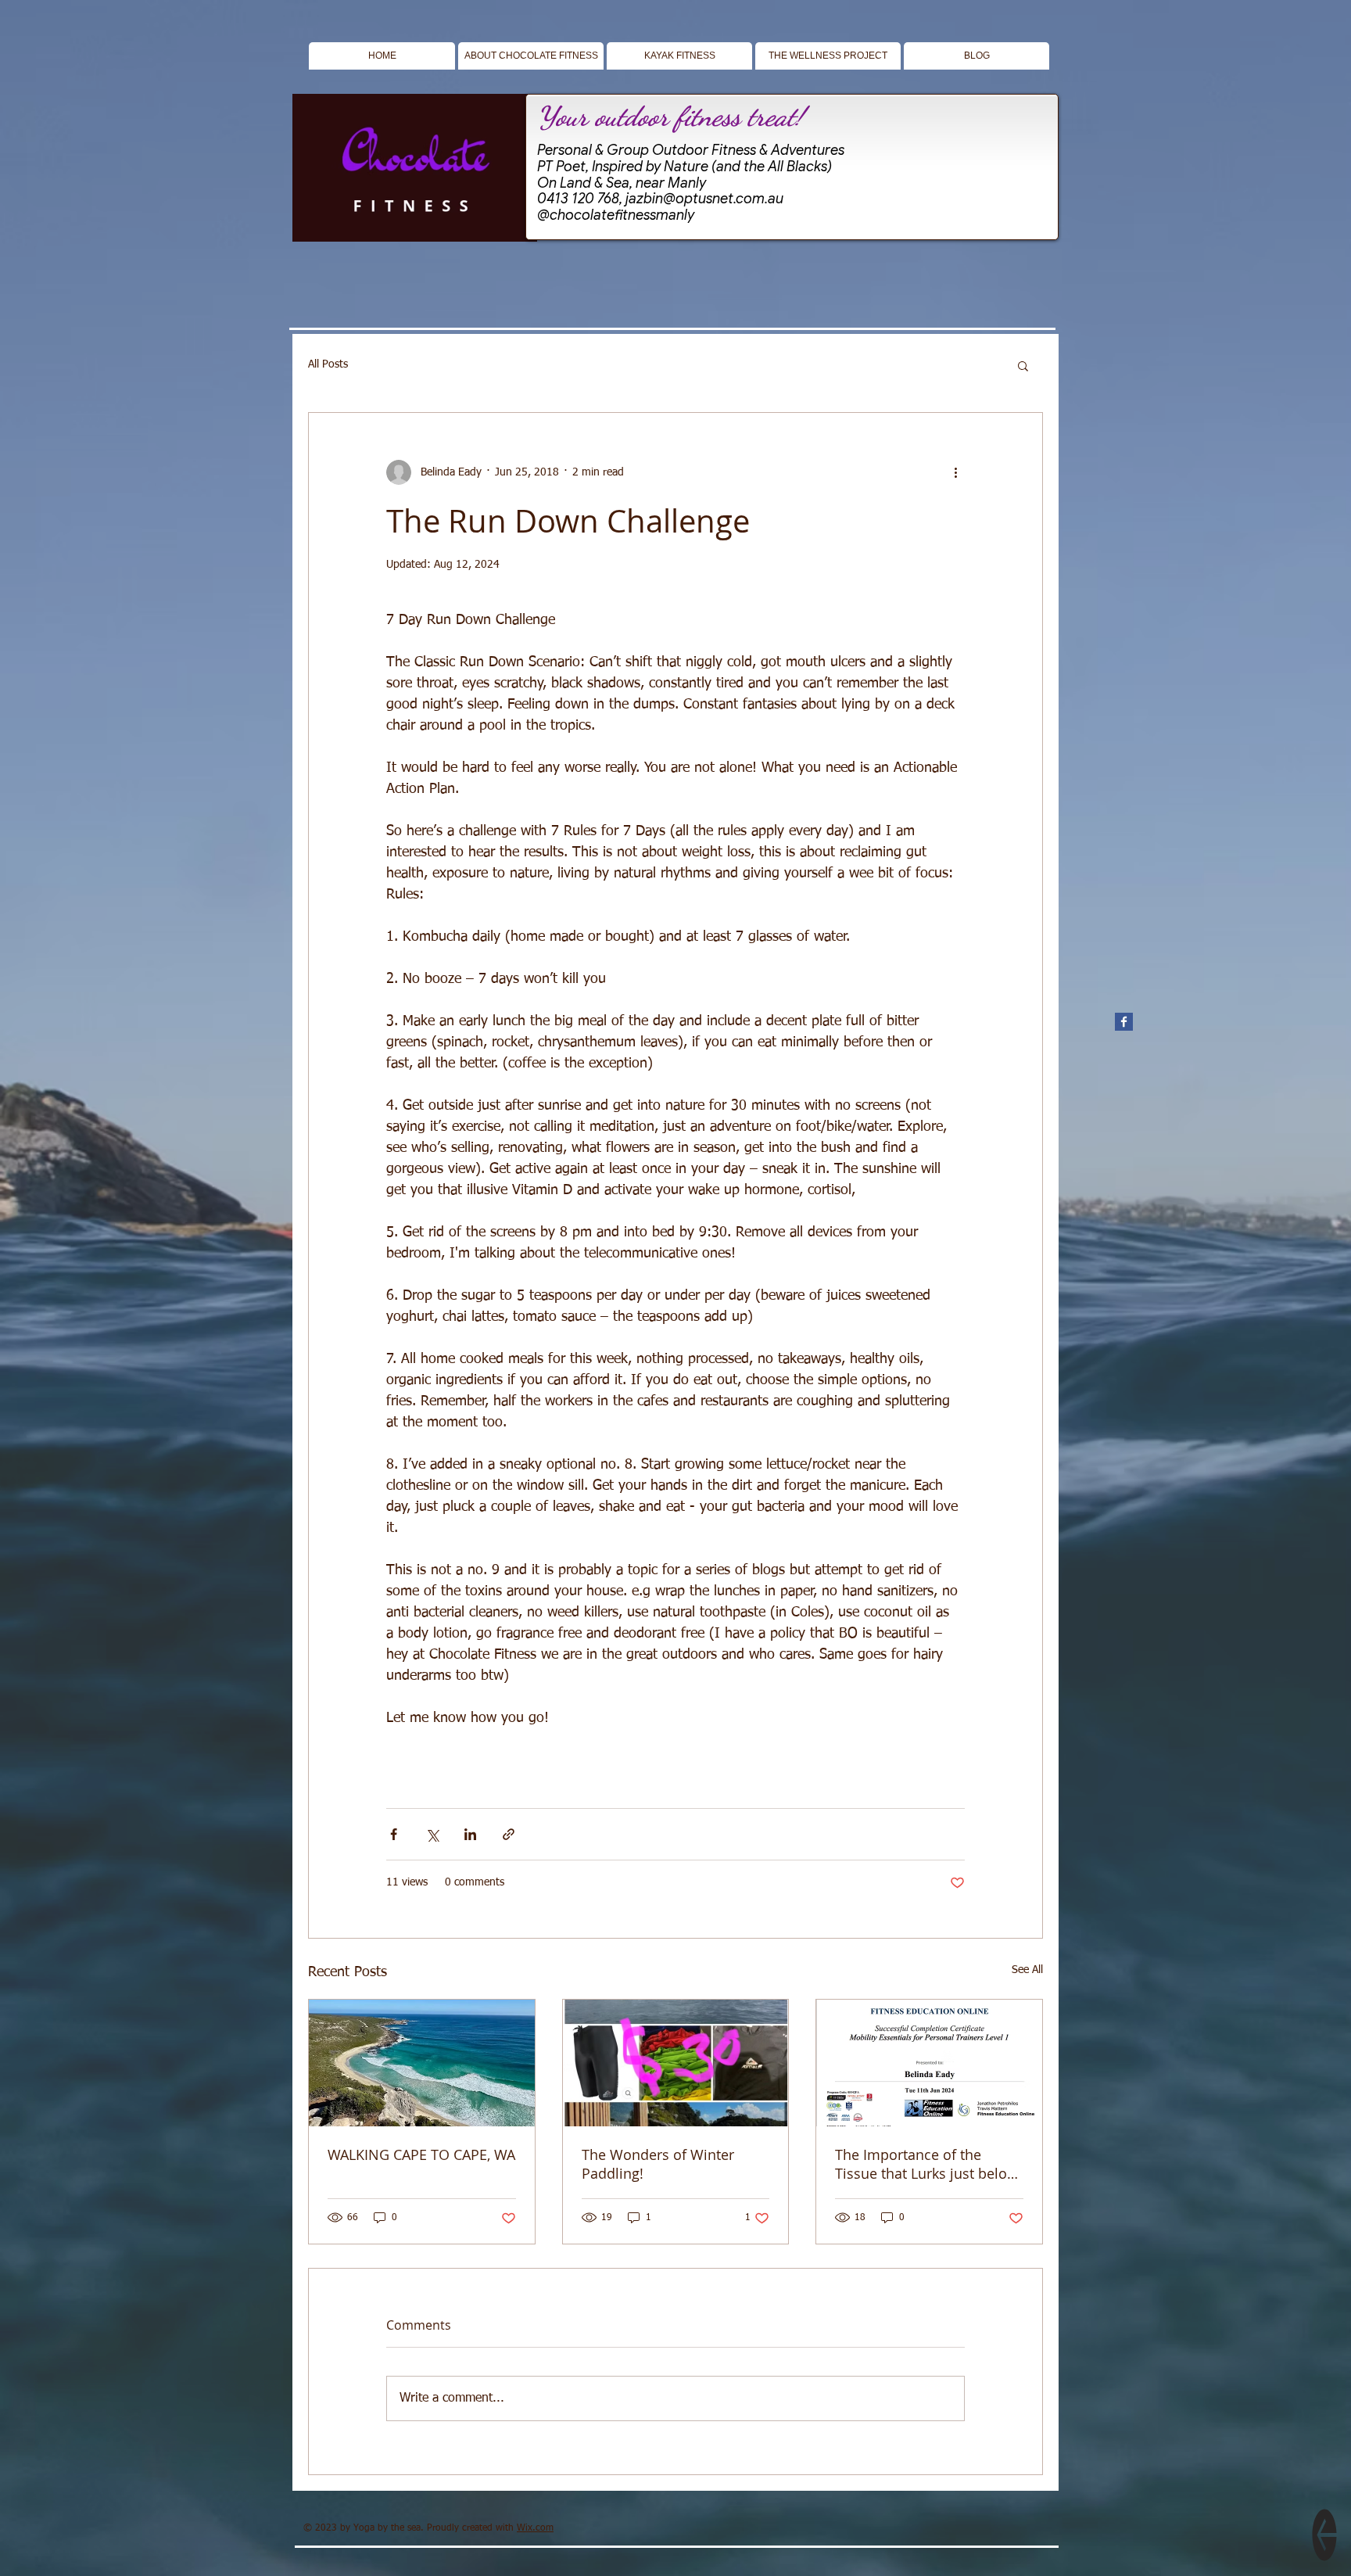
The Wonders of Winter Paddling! (658, 2164)
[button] (1023, 365)
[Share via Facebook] (394, 1834)
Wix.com (535, 2528)
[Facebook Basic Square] (1124, 1022)
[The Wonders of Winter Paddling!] (676, 2063)
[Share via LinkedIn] (470, 1834)
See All (1027, 1970)
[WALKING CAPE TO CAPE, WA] (422, 2063)
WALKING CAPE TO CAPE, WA (421, 2154)
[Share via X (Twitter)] (432, 1834)
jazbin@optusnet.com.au (704, 199)
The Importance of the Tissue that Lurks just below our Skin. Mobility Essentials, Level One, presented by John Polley (929, 2164)
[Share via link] (509, 1834)
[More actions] (955, 472)
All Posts (328, 364)
